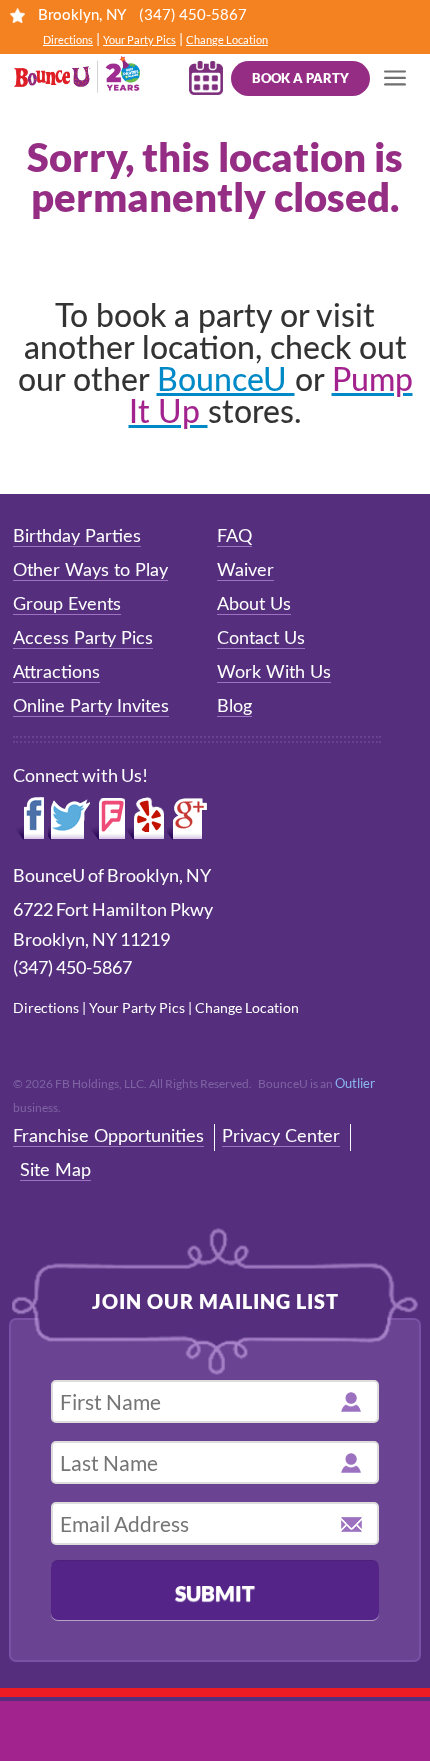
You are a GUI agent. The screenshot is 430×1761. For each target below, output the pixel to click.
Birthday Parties (77, 537)
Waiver (245, 571)
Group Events (67, 605)
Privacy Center (281, 1137)
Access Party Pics (83, 639)
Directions (68, 39)
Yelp (146, 819)
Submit (215, 1592)
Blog (234, 707)
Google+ (188, 819)
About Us (254, 605)
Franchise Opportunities (108, 1137)
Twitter (69, 819)
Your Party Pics (139, 39)
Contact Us (261, 639)
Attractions (56, 673)
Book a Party (300, 78)
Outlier (355, 1083)
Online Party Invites (91, 707)
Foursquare (107, 819)
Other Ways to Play (90, 571)
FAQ (234, 537)
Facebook (30, 819)
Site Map (55, 1171)
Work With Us (274, 673)
